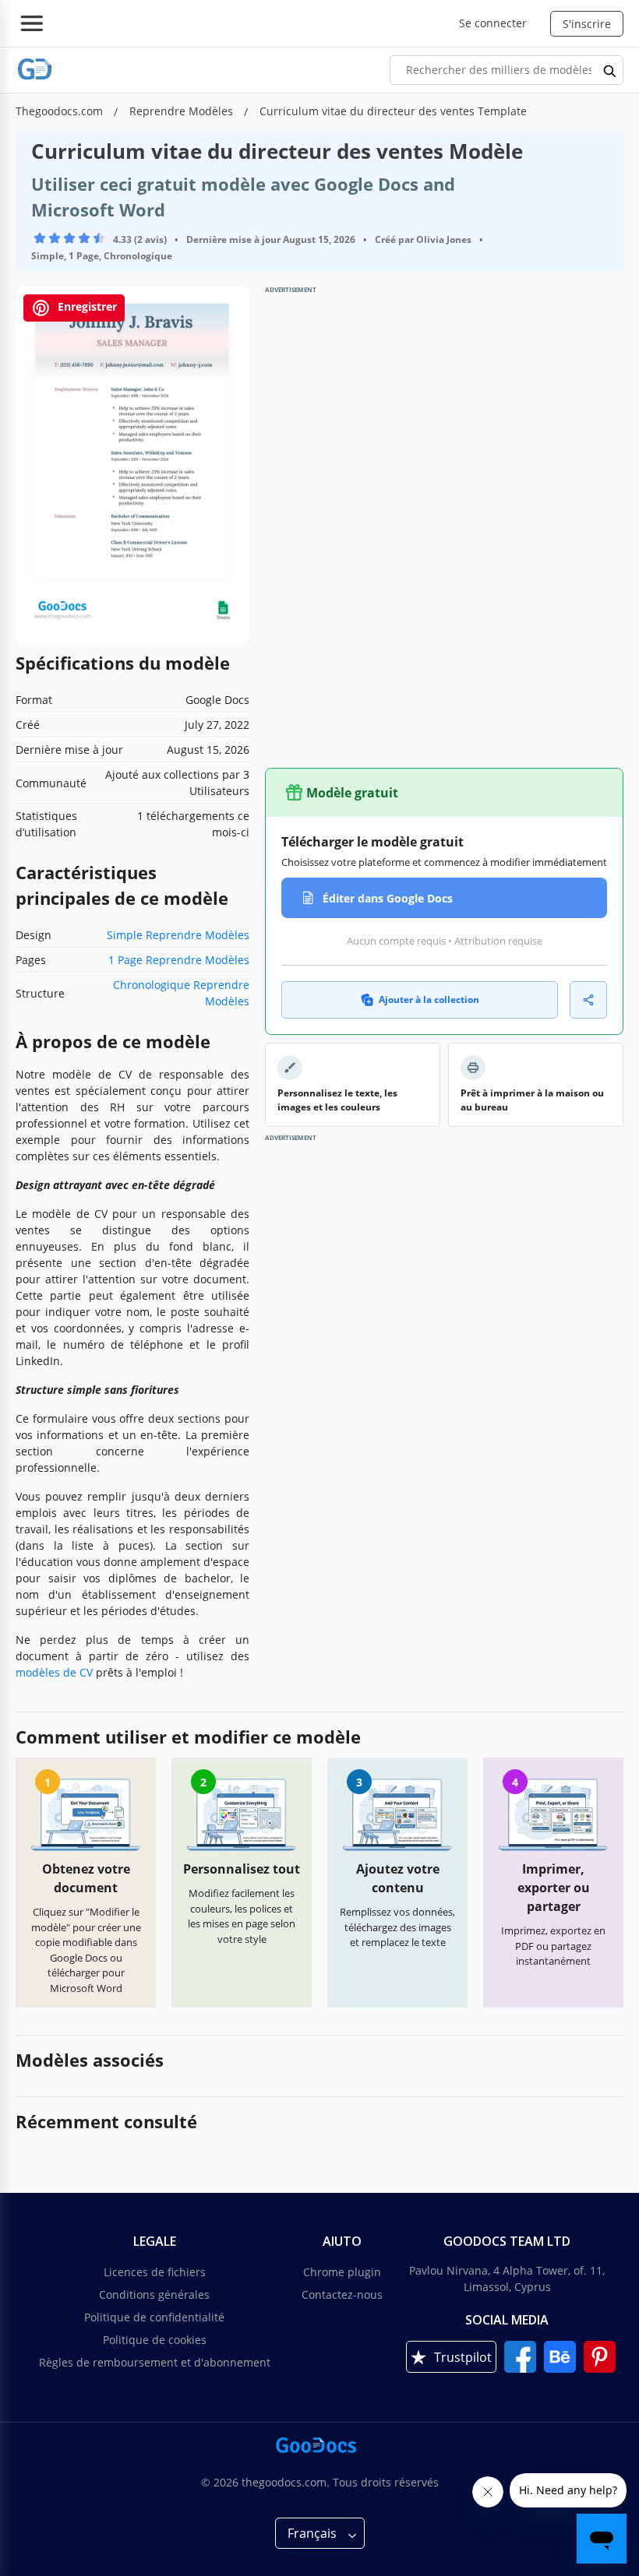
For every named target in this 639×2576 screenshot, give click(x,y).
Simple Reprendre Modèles (178, 935)
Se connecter (493, 23)
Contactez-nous (342, 2294)
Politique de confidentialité (154, 2317)
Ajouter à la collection (429, 999)
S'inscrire (587, 24)
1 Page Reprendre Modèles (179, 960)
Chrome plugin (342, 2272)
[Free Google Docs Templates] (35, 70)
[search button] (610, 70)
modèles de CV (54, 1672)
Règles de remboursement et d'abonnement (155, 2362)
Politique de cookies (155, 2340)
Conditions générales (154, 2294)
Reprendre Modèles (183, 111)
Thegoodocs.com (61, 111)
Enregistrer (86, 306)
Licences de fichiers (155, 2272)
